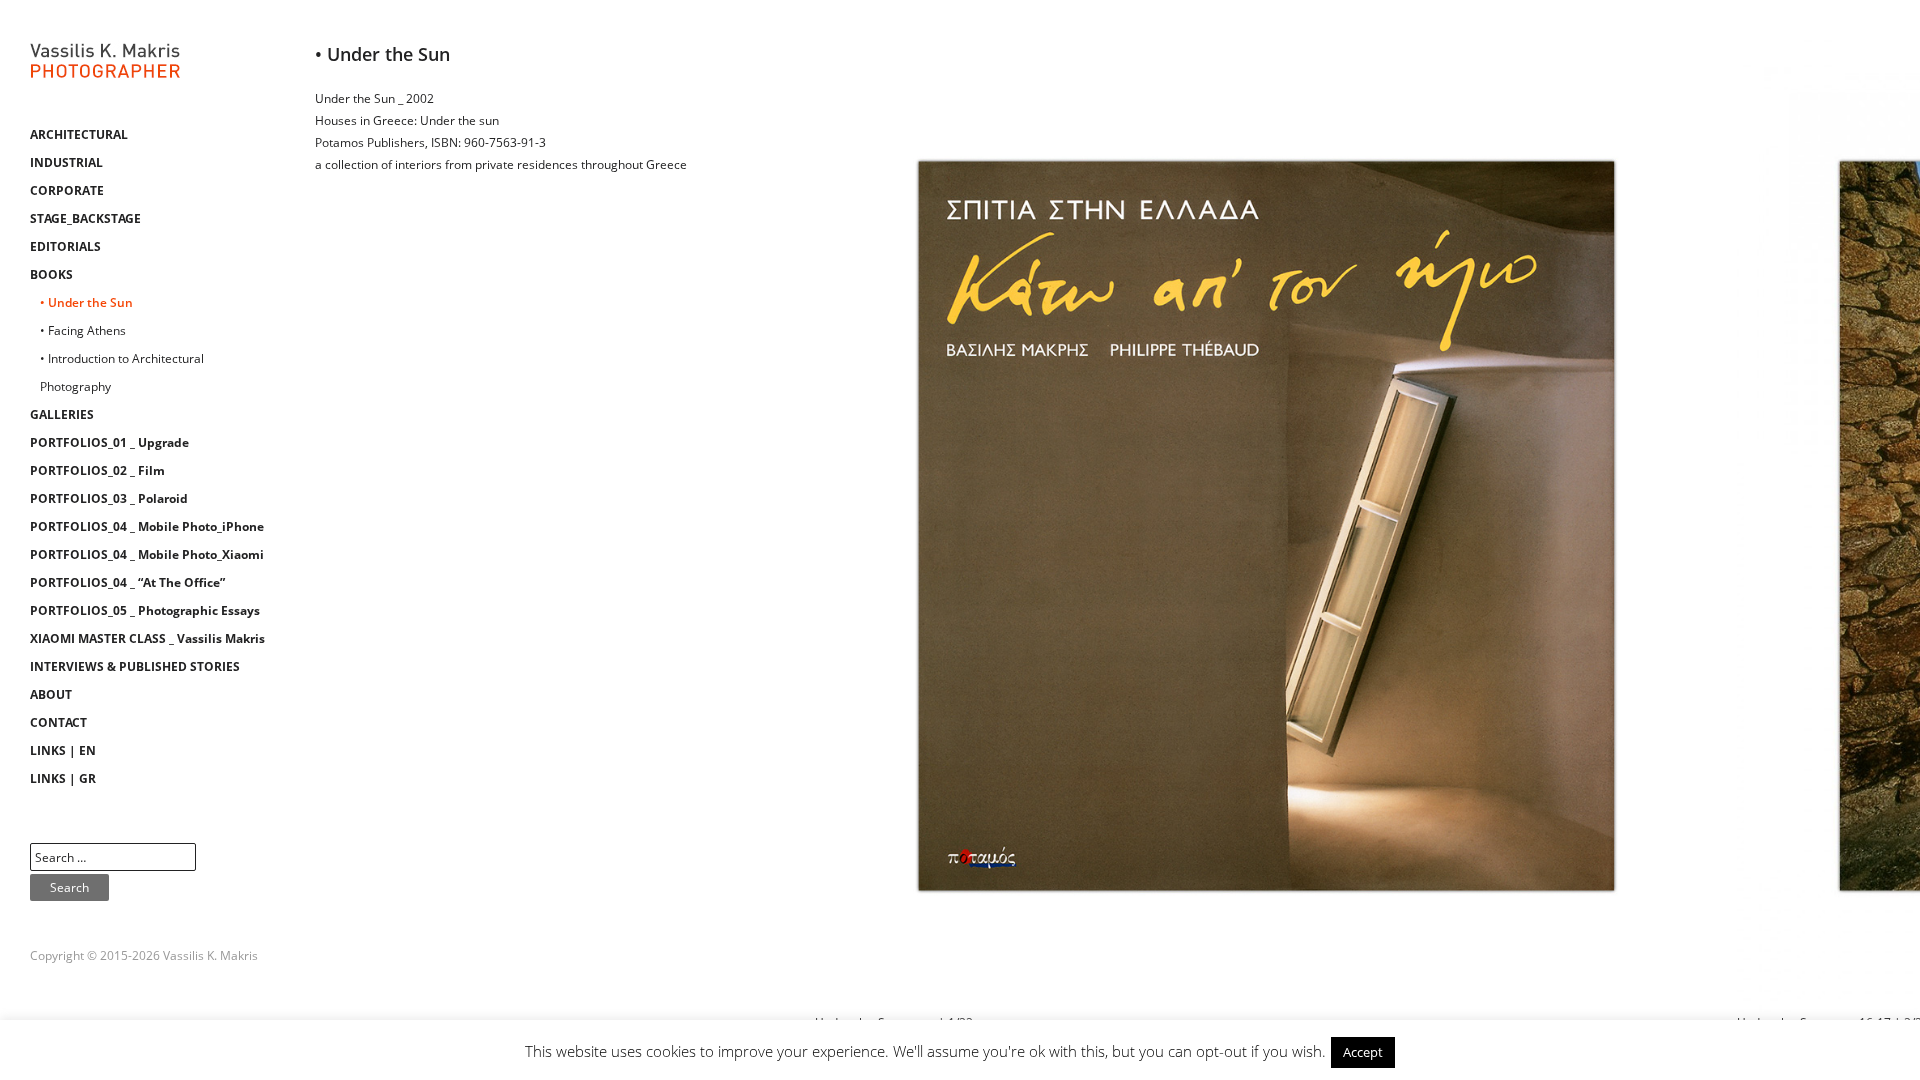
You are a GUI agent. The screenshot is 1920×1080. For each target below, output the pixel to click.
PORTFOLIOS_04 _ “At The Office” (127, 582)
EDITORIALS (65, 246)
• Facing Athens (83, 330)
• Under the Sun (86, 302)
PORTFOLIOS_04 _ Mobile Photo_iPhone (147, 526)
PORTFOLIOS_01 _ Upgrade (109, 442)
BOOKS (51, 274)
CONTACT (58, 722)
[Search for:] (113, 857)
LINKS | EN (63, 750)
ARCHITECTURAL (79, 134)
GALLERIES (62, 414)
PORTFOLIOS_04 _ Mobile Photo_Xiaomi (147, 554)
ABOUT (51, 694)
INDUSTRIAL (66, 162)
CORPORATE (67, 190)
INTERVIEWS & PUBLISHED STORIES (135, 666)
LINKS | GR (63, 778)
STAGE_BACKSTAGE (85, 218)
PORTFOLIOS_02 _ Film (97, 470)
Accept (1363, 1052)
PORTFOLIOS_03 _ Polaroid (109, 498)
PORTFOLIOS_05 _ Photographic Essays (145, 610)
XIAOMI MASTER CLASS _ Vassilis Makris (147, 638)
